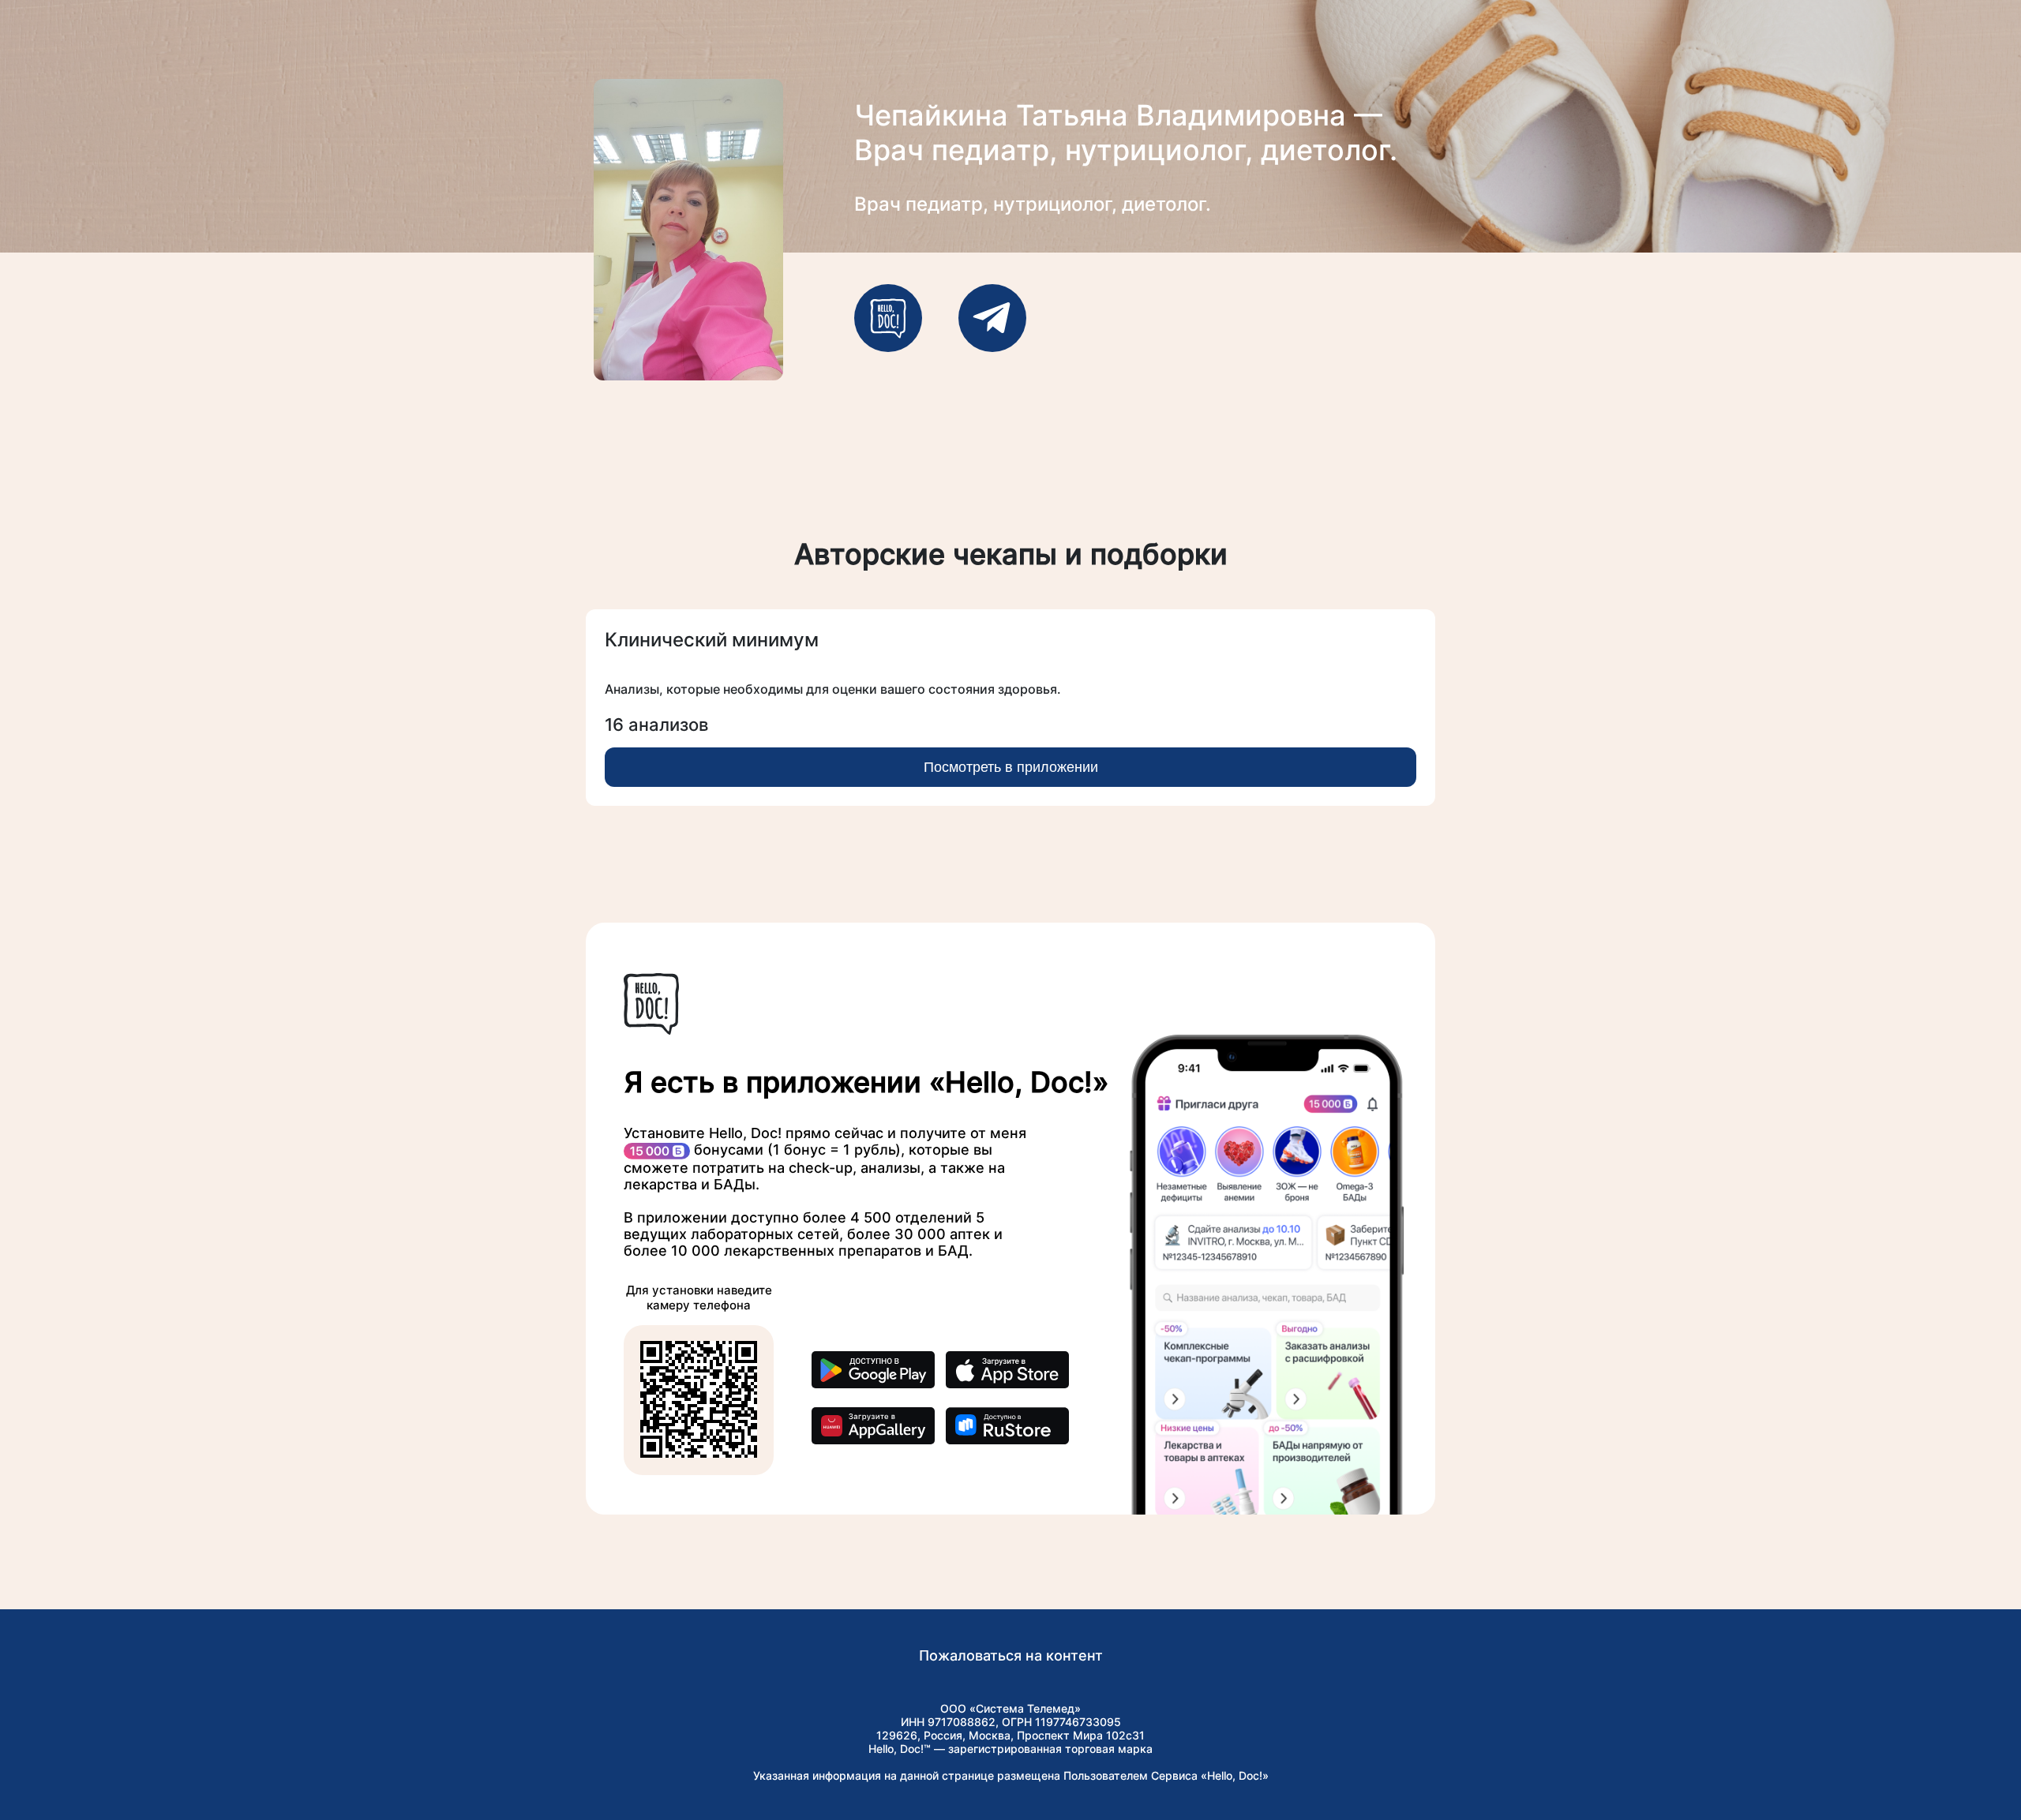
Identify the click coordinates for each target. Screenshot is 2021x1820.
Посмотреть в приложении (1011, 767)
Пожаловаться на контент (1011, 1655)
